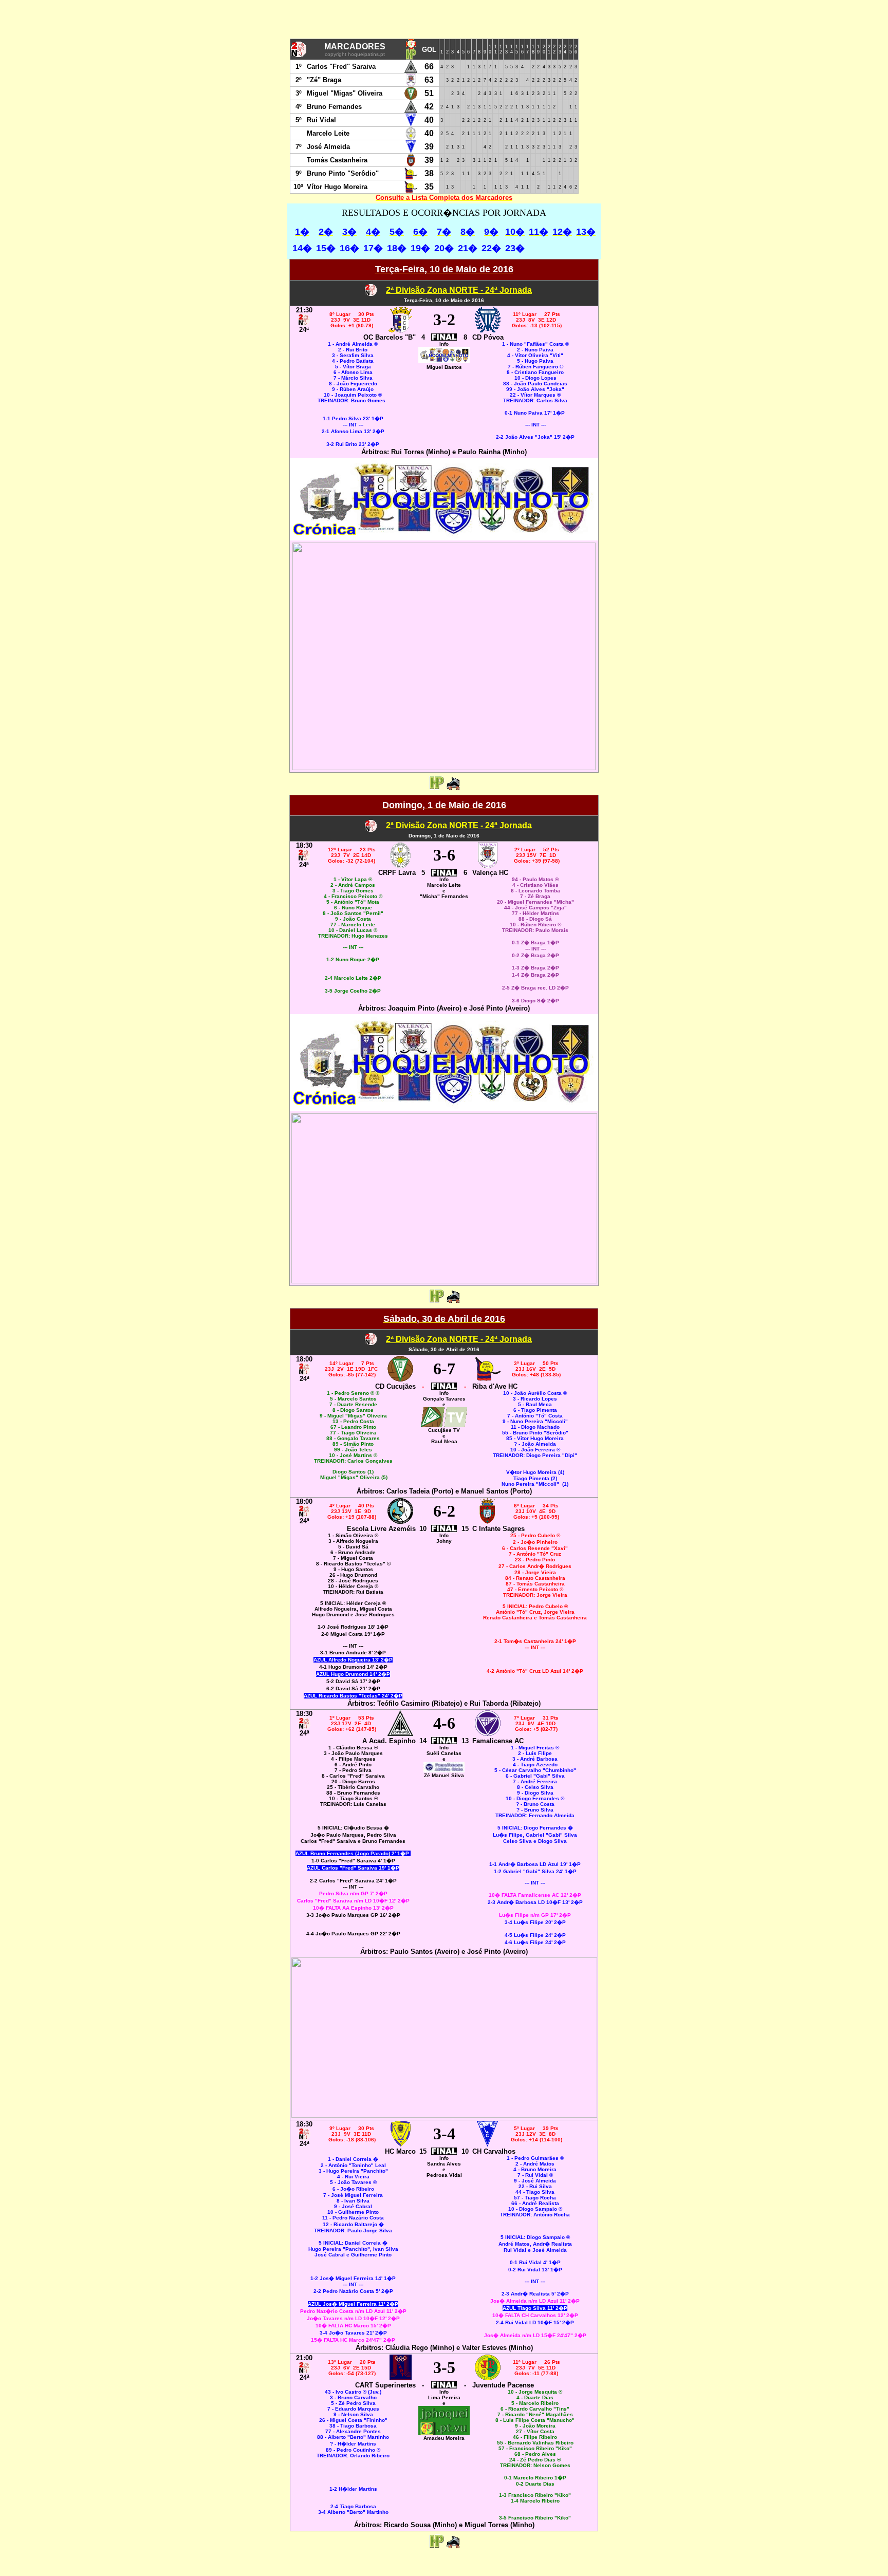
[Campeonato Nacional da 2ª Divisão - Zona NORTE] (371, 293)
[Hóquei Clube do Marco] (401, 2144)
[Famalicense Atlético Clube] (488, 1733)
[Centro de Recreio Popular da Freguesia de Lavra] (400, 865)
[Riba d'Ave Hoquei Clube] (488, 1379)
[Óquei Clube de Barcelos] (400, 330)
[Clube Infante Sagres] (487, 1521)
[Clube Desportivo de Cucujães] (400, 1379)
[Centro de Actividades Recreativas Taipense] (401, 2377)
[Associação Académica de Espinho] (400, 1733)
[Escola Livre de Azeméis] (400, 1521)
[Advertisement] (444, 21)
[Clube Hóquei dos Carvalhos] (487, 2144)
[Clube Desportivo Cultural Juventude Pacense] (488, 2377)
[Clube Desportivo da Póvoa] (488, 330)
